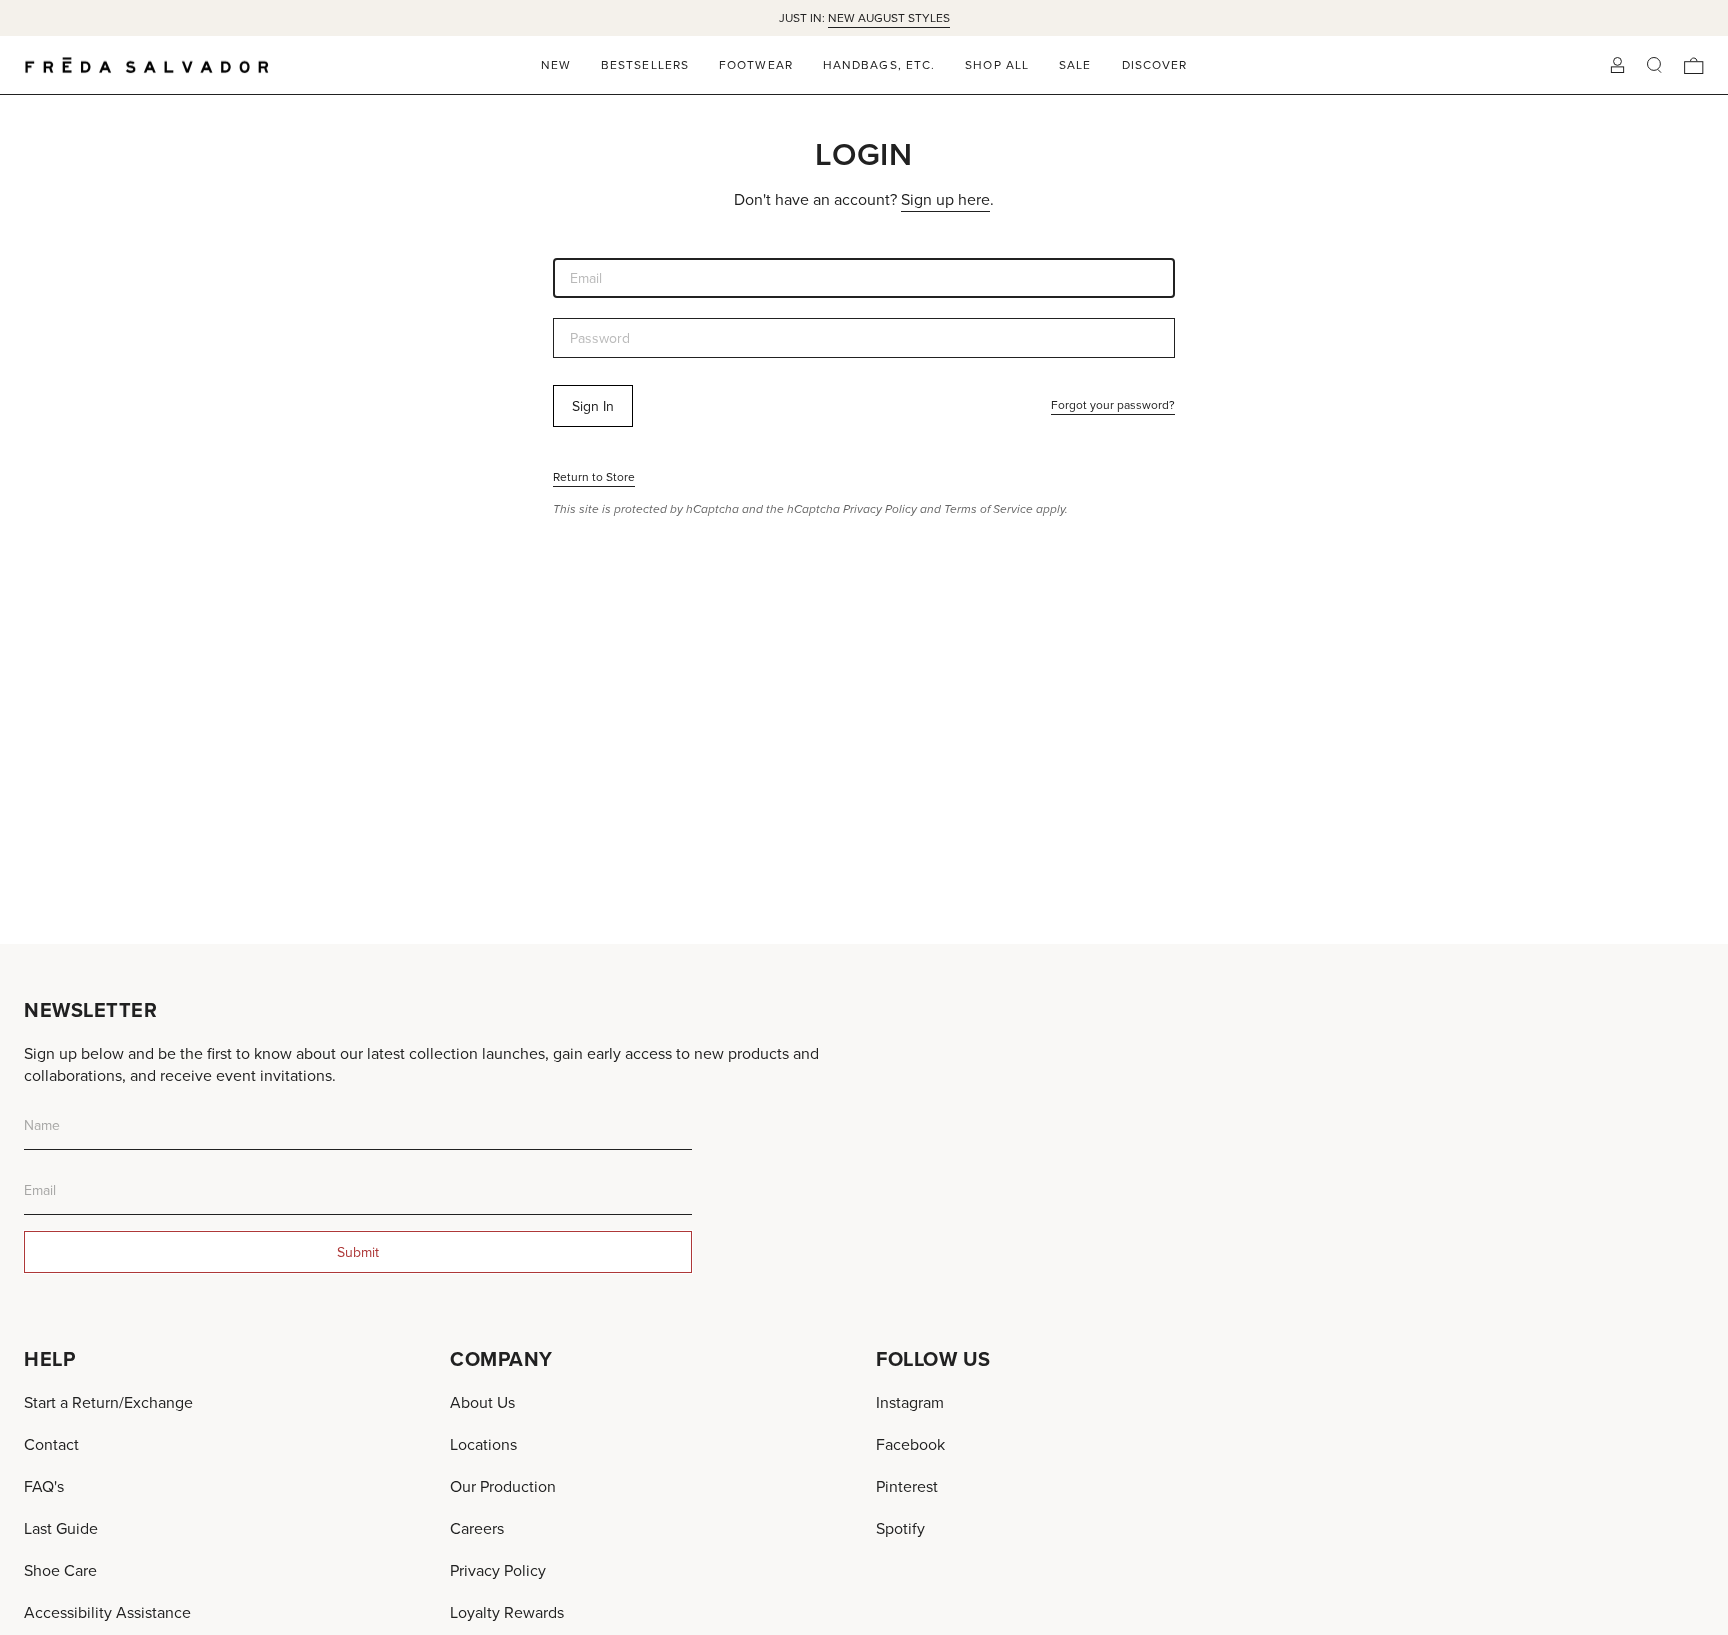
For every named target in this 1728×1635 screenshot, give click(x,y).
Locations (483, 1444)
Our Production (503, 1486)
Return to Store (594, 476)
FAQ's (44, 1486)
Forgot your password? (1113, 404)
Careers (477, 1528)
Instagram (910, 1402)
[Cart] (1694, 65)
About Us (482, 1402)
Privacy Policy (880, 509)
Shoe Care (60, 1570)
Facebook (910, 1444)
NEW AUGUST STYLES (889, 17)
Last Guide (61, 1528)
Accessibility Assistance (107, 1612)
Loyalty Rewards (507, 1612)
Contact (51, 1444)
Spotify (900, 1528)
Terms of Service (988, 509)
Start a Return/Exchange (108, 1402)
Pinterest (907, 1486)
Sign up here (945, 199)
